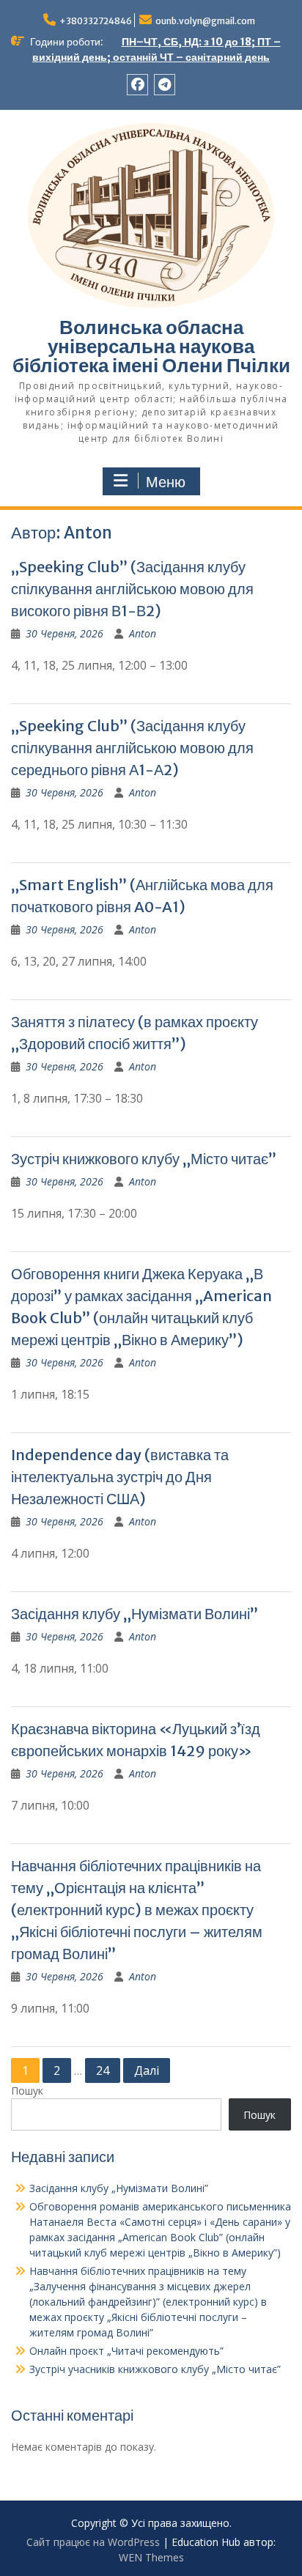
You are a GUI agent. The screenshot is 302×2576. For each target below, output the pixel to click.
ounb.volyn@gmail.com (205, 21)
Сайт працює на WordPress (93, 2542)
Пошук (27, 2091)
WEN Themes (151, 2557)
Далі (147, 2070)
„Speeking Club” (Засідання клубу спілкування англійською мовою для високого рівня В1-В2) (132, 589)
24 (103, 2070)
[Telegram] (165, 85)
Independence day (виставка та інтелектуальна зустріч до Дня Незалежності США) (120, 1477)
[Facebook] (137, 85)
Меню (166, 482)
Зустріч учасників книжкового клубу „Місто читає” (155, 2369)
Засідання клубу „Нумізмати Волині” (135, 1614)
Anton (143, 633)
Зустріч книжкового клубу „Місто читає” (144, 1159)
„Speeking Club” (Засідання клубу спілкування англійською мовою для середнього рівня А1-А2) (132, 748)
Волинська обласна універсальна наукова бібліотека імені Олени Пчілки (151, 346)
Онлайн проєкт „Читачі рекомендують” (126, 2351)
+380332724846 (96, 21)
